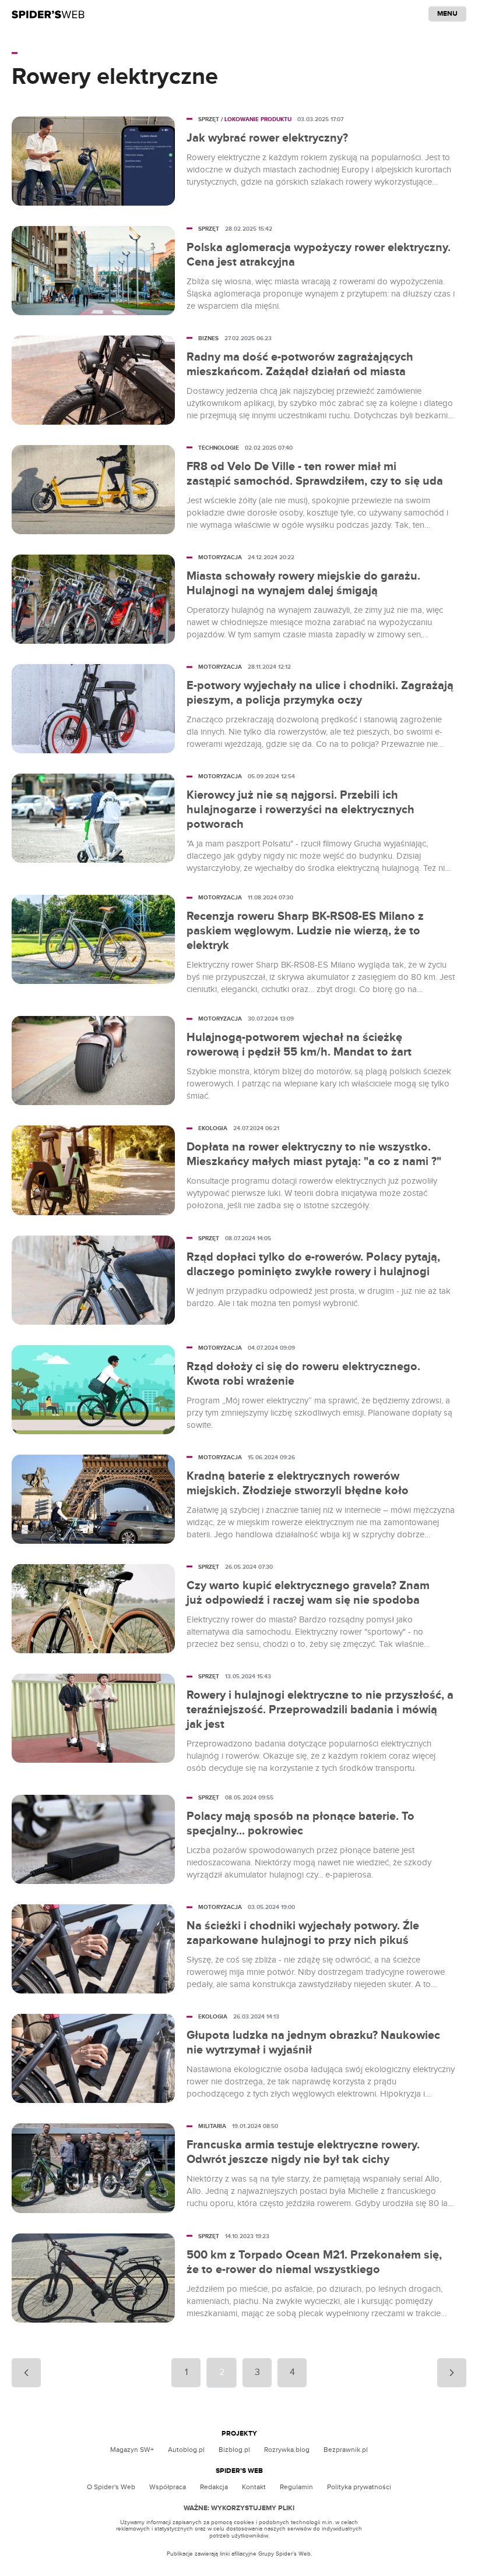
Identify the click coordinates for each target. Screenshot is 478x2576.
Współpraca (168, 2487)
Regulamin (296, 2487)
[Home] (48, 14)
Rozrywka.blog (287, 2450)
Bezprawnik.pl (346, 2450)
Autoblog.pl (186, 2450)
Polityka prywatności (359, 2487)
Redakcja (214, 2487)
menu (447, 14)
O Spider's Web (111, 2487)
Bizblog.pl (234, 2450)
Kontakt (254, 2487)
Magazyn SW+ (132, 2450)
